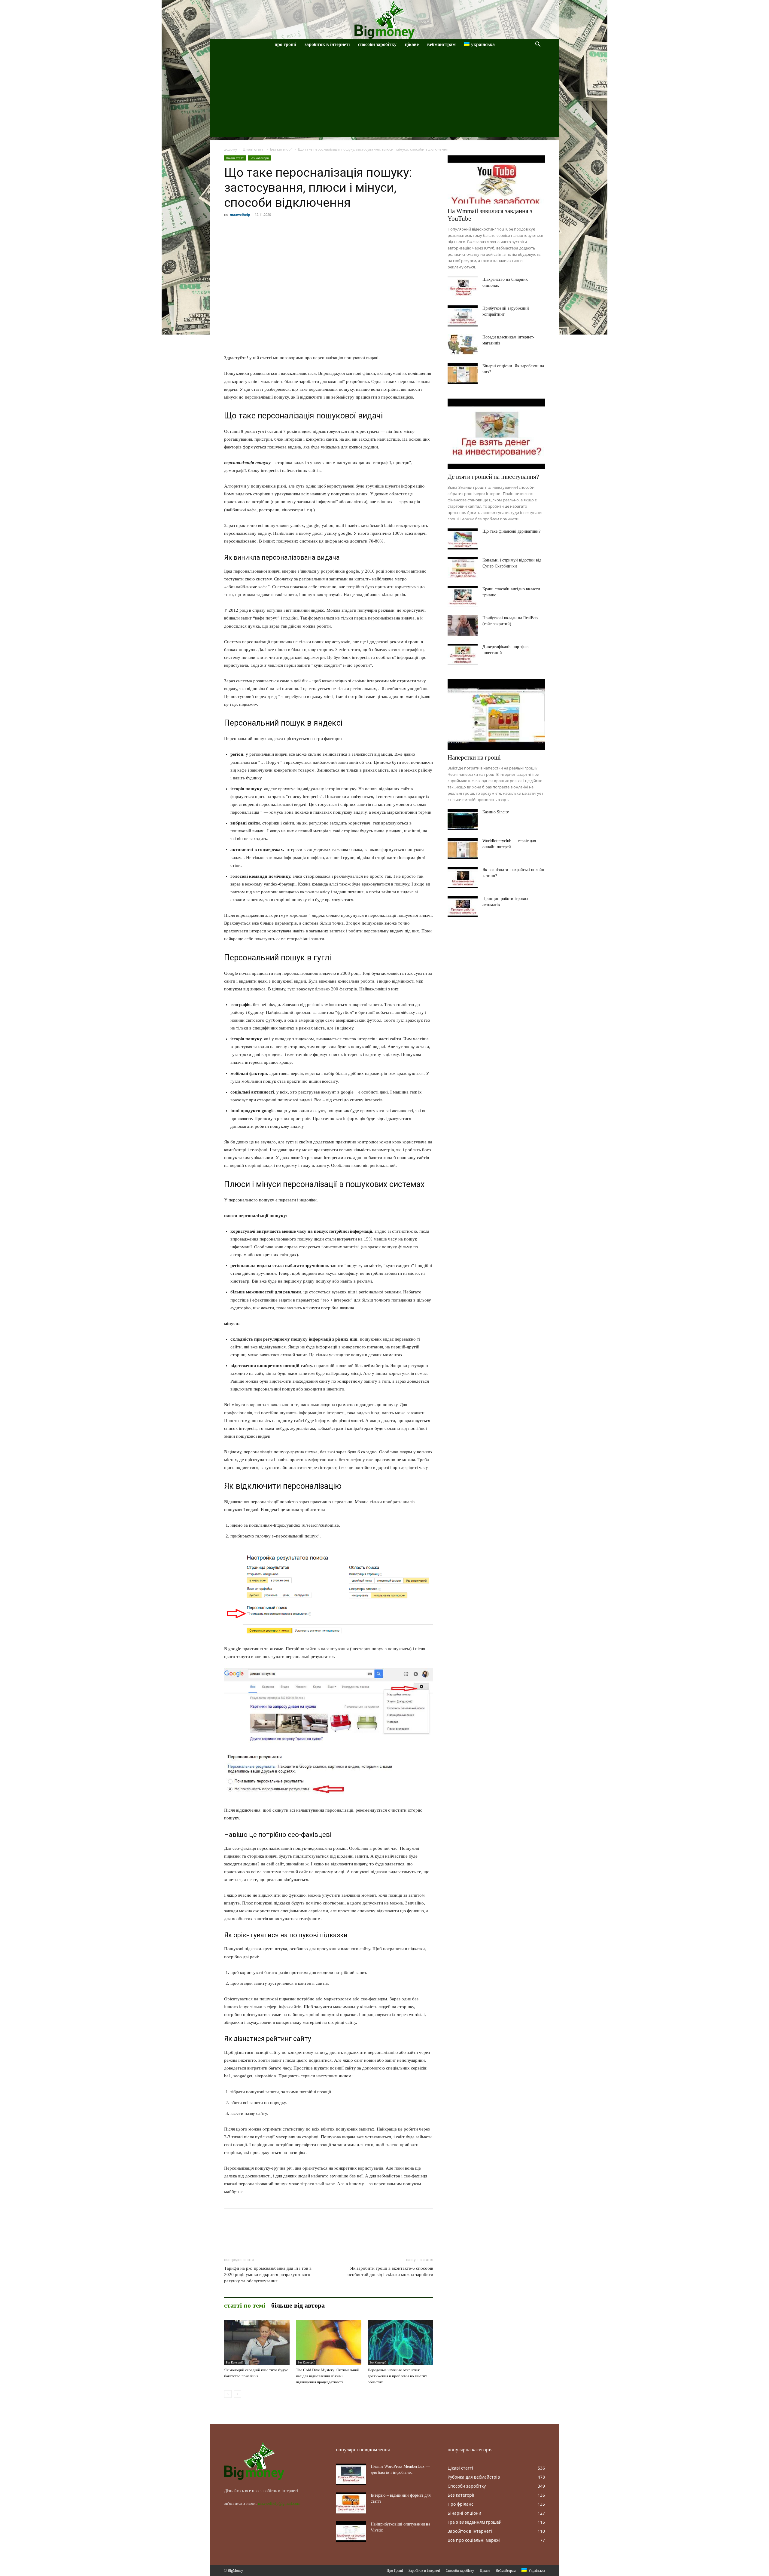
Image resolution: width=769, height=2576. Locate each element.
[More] (286, 2232)
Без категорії (281, 149)
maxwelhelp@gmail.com (279, 2503)
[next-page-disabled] (237, 2394)
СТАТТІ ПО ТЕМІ (245, 2305)
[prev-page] (228, 2394)
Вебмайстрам (441, 44)
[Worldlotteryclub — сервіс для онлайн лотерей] (463, 849)
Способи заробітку (377, 44)
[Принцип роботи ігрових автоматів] (463, 906)
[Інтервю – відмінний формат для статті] (351, 2503)
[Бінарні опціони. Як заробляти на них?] (463, 374)
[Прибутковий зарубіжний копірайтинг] (463, 316)
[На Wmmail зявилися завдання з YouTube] (496, 179)
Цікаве (412, 44)
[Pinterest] (258, 2232)
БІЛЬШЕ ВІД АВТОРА (298, 2305)
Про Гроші (285, 44)
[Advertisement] (384, 95)
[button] (538, 45)
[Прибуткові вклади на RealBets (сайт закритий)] (463, 626)
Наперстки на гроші (474, 757)
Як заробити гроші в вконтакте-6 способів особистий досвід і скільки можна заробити (390, 2271)
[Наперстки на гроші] (496, 715)
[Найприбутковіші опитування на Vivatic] (351, 2532)
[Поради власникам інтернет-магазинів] (463, 345)
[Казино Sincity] (463, 820)
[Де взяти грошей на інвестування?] (496, 434)
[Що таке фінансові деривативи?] (463, 539)
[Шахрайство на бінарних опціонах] (463, 287)
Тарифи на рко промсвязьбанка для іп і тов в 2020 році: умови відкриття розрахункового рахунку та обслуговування (268, 2275)
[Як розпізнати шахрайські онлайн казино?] (463, 877)
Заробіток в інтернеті (327, 44)
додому (231, 149)
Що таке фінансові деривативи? (511, 531)
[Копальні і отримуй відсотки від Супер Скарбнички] (463, 568)
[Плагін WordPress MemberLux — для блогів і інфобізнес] (351, 2474)
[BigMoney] (384, 20)
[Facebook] (230, 2232)
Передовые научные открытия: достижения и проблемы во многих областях (397, 2376)
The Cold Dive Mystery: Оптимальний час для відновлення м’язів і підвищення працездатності (328, 2376)
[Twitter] (244, 2232)
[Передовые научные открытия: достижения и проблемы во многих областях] (400, 2342)
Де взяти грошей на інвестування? (493, 477)
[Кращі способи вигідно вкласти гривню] (463, 597)
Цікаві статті (254, 149)
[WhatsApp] (272, 2232)
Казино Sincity (496, 812)
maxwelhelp (240, 214)
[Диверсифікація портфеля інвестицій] (463, 654)
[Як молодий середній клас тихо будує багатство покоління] (257, 2342)
